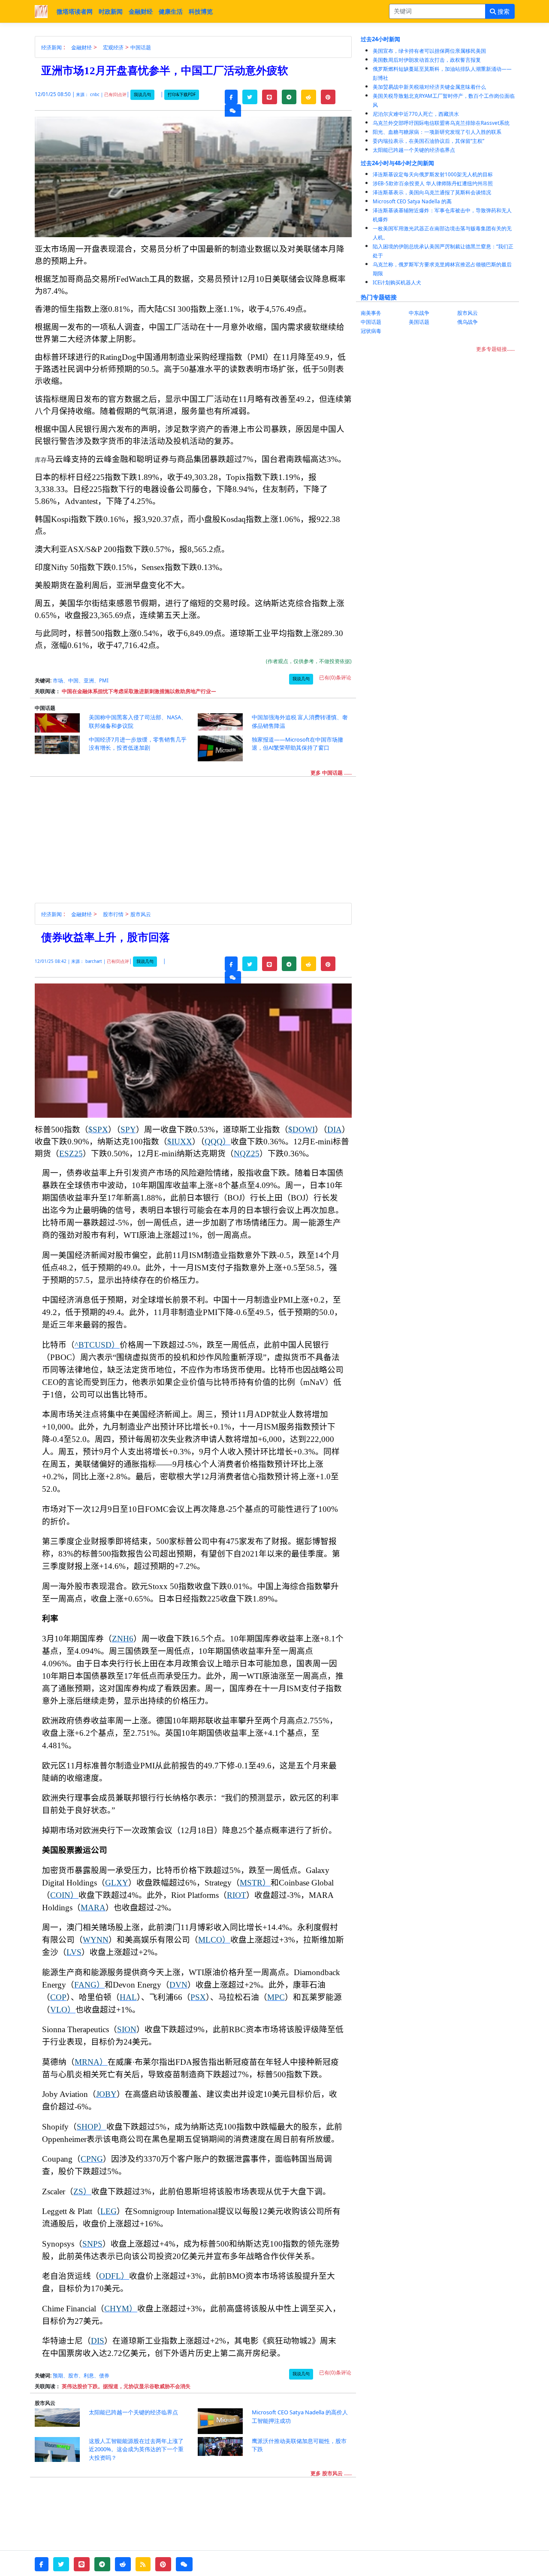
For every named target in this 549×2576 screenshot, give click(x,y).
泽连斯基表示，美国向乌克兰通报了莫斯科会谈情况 (432, 192)
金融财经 (141, 11)
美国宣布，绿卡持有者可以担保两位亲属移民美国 (429, 51)
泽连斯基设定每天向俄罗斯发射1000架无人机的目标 (433, 174)
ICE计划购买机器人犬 (397, 282)
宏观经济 (113, 47)
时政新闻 (111, 11)
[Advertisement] (198, 843)
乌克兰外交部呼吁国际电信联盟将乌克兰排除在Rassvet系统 (441, 123)
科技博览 (201, 11)
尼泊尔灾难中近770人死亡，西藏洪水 (416, 114)
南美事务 (371, 313)
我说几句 (142, 95)
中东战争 (419, 313)
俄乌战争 (468, 322)
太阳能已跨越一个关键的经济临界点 (414, 150)
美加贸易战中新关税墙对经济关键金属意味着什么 (429, 87)
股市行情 (113, 914)
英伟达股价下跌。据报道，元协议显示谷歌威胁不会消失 (126, 2386)
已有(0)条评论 (335, 677)
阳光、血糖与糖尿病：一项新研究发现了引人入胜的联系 (437, 132)
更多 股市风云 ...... (331, 2473)
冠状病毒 (371, 331)
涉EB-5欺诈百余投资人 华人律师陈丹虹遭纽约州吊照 (433, 183)
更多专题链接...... (495, 349)
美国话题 (419, 322)
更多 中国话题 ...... (331, 773)
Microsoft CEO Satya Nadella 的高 (412, 201)
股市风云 (141, 914)
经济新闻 (51, 47)
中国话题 (141, 47)
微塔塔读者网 (75, 11)
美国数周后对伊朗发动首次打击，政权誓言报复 (427, 60)
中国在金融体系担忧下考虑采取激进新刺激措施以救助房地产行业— (139, 691)
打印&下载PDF (182, 95)
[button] (231, 97)
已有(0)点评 (115, 95)
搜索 (503, 11)
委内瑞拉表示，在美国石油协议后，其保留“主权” (428, 141)
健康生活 (171, 11)
